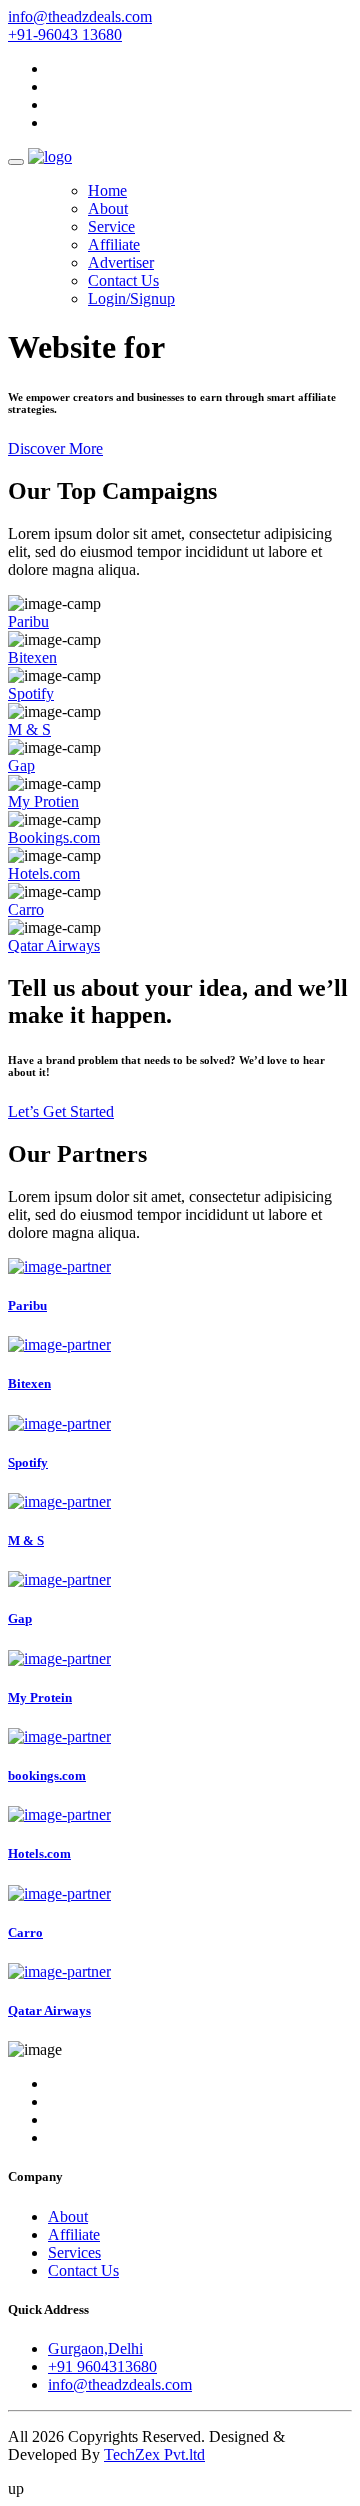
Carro (26, 909)
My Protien (43, 801)
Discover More (55, 448)
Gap (21, 765)
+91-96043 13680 (65, 34)
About (108, 208)
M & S (29, 729)
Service (111, 226)
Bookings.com (54, 837)
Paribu (28, 621)
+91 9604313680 (102, 2366)
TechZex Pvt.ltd (154, 2454)
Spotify (31, 693)
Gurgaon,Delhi (95, 2348)
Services (74, 2252)
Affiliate (114, 244)
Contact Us (123, 280)
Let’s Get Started (61, 1111)
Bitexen (32, 657)
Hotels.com (44, 873)
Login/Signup (131, 298)
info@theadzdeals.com (80, 16)
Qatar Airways (54, 945)
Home (107, 190)
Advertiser (121, 262)
